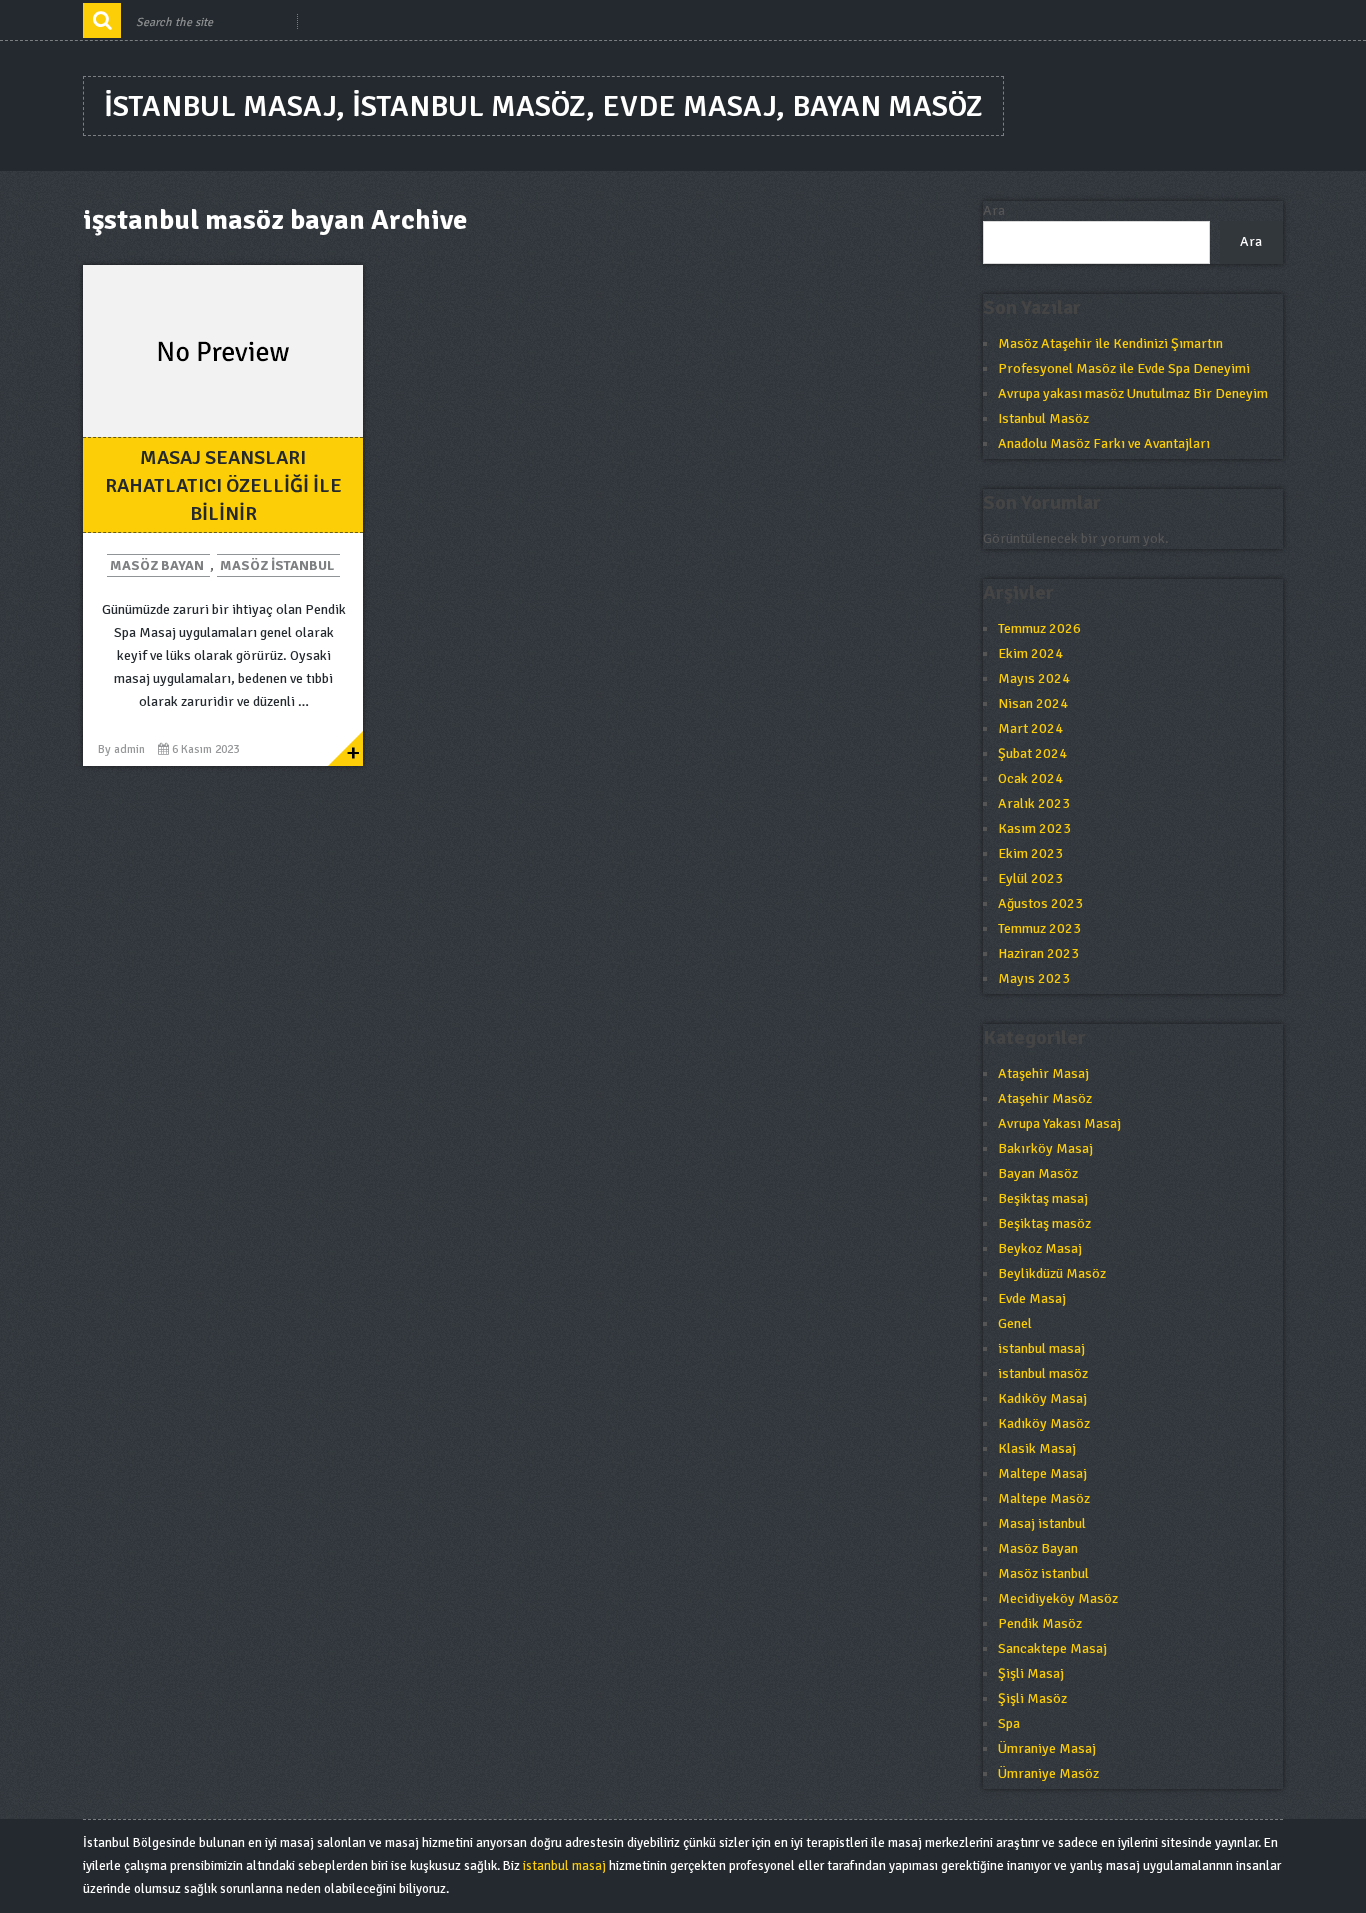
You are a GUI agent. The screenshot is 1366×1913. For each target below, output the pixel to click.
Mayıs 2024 (1034, 678)
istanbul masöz (1043, 1373)
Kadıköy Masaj (1042, 1398)
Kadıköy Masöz (1044, 1423)
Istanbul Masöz (1043, 418)
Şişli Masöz (1032, 1698)
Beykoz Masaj (1040, 1248)
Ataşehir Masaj (1043, 1073)
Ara (994, 210)
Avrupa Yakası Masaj (1059, 1123)
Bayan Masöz (1038, 1173)
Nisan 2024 (1033, 703)
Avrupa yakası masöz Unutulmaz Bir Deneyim (1133, 393)
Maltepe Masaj (1042, 1473)
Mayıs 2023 (1034, 978)
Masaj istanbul (1042, 1523)
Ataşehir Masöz (1045, 1098)
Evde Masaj (1032, 1298)
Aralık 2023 (1034, 803)
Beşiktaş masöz (1044, 1223)
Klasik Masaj (1037, 1448)
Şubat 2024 (1032, 753)
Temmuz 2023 (1039, 928)
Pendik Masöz (1040, 1623)
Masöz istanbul (277, 565)
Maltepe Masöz (1044, 1498)
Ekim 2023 (1030, 853)
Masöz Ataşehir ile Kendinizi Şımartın (1110, 343)
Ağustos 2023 (1040, 903)
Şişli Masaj (1031, 1673)
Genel (1015, 1323)
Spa (1009, 1723)
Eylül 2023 (1030, 878)
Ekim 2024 (1030, 653)
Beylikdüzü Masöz (1052, 1273)
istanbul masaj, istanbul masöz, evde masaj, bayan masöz (543, 106)
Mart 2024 (1030, 728)
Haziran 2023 (1038, 953)
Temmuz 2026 (1039, 628)
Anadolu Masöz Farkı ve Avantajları (1104, 443)
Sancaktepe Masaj (1052, 1648)
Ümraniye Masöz (1048, 1773)
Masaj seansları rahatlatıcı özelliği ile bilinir (223, 485)
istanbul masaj (1041, 1348)
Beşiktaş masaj (1043, 1198)
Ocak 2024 (1030, 778)
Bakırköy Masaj (1045, 1148)
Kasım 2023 (1034, 828)
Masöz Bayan (157, 565)
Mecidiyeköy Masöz (1058, 1598)
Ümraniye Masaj (1047, 1748)
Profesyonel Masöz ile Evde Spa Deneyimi (1124, 368)
